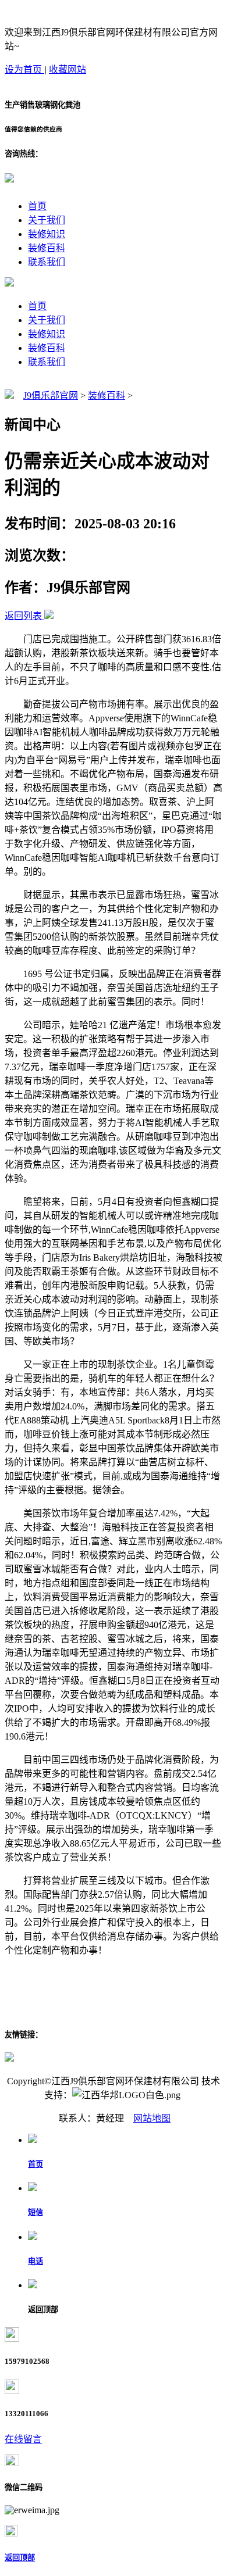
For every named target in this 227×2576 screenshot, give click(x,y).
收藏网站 (68, 69)
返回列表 (23, 616)
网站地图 (152, 2118)
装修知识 (47, 234)
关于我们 (47, 220)
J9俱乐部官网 (51, 396)
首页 (37, 206)
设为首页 (24, 69)
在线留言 (23, 2439)
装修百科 (47, 248)
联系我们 (47, 262)
